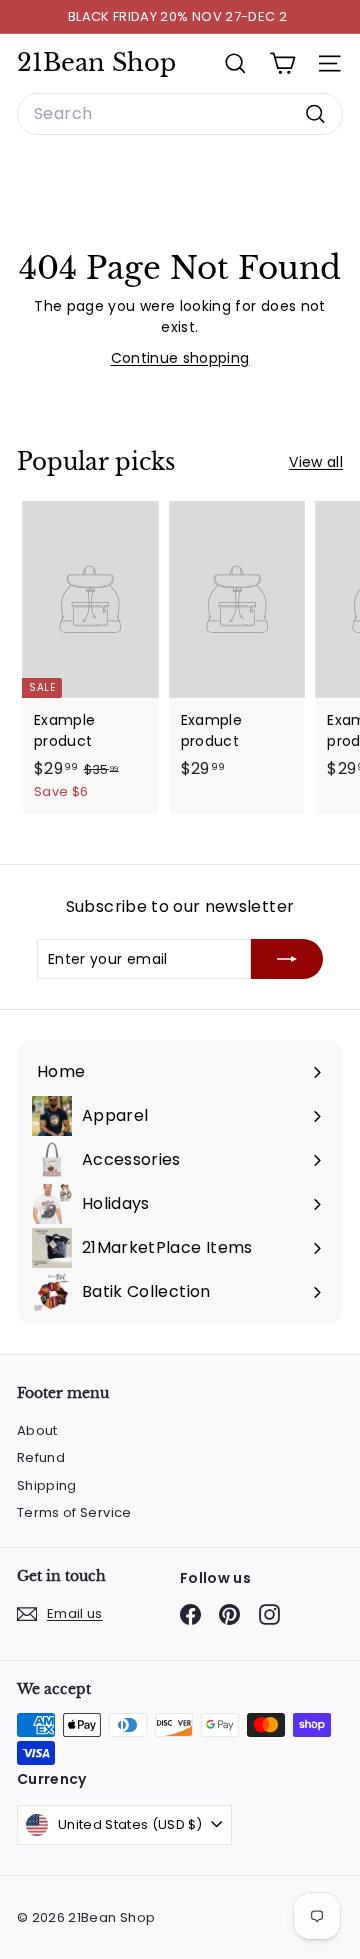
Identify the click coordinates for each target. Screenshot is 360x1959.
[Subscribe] (287, 959)
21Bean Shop (96, 63)
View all (316, 462)
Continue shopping (180, 358)
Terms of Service (74, 1512)
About (37, 1430)
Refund (41, 1457)
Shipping (47, 1485)
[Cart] (282, 63)
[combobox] (180, 114)
